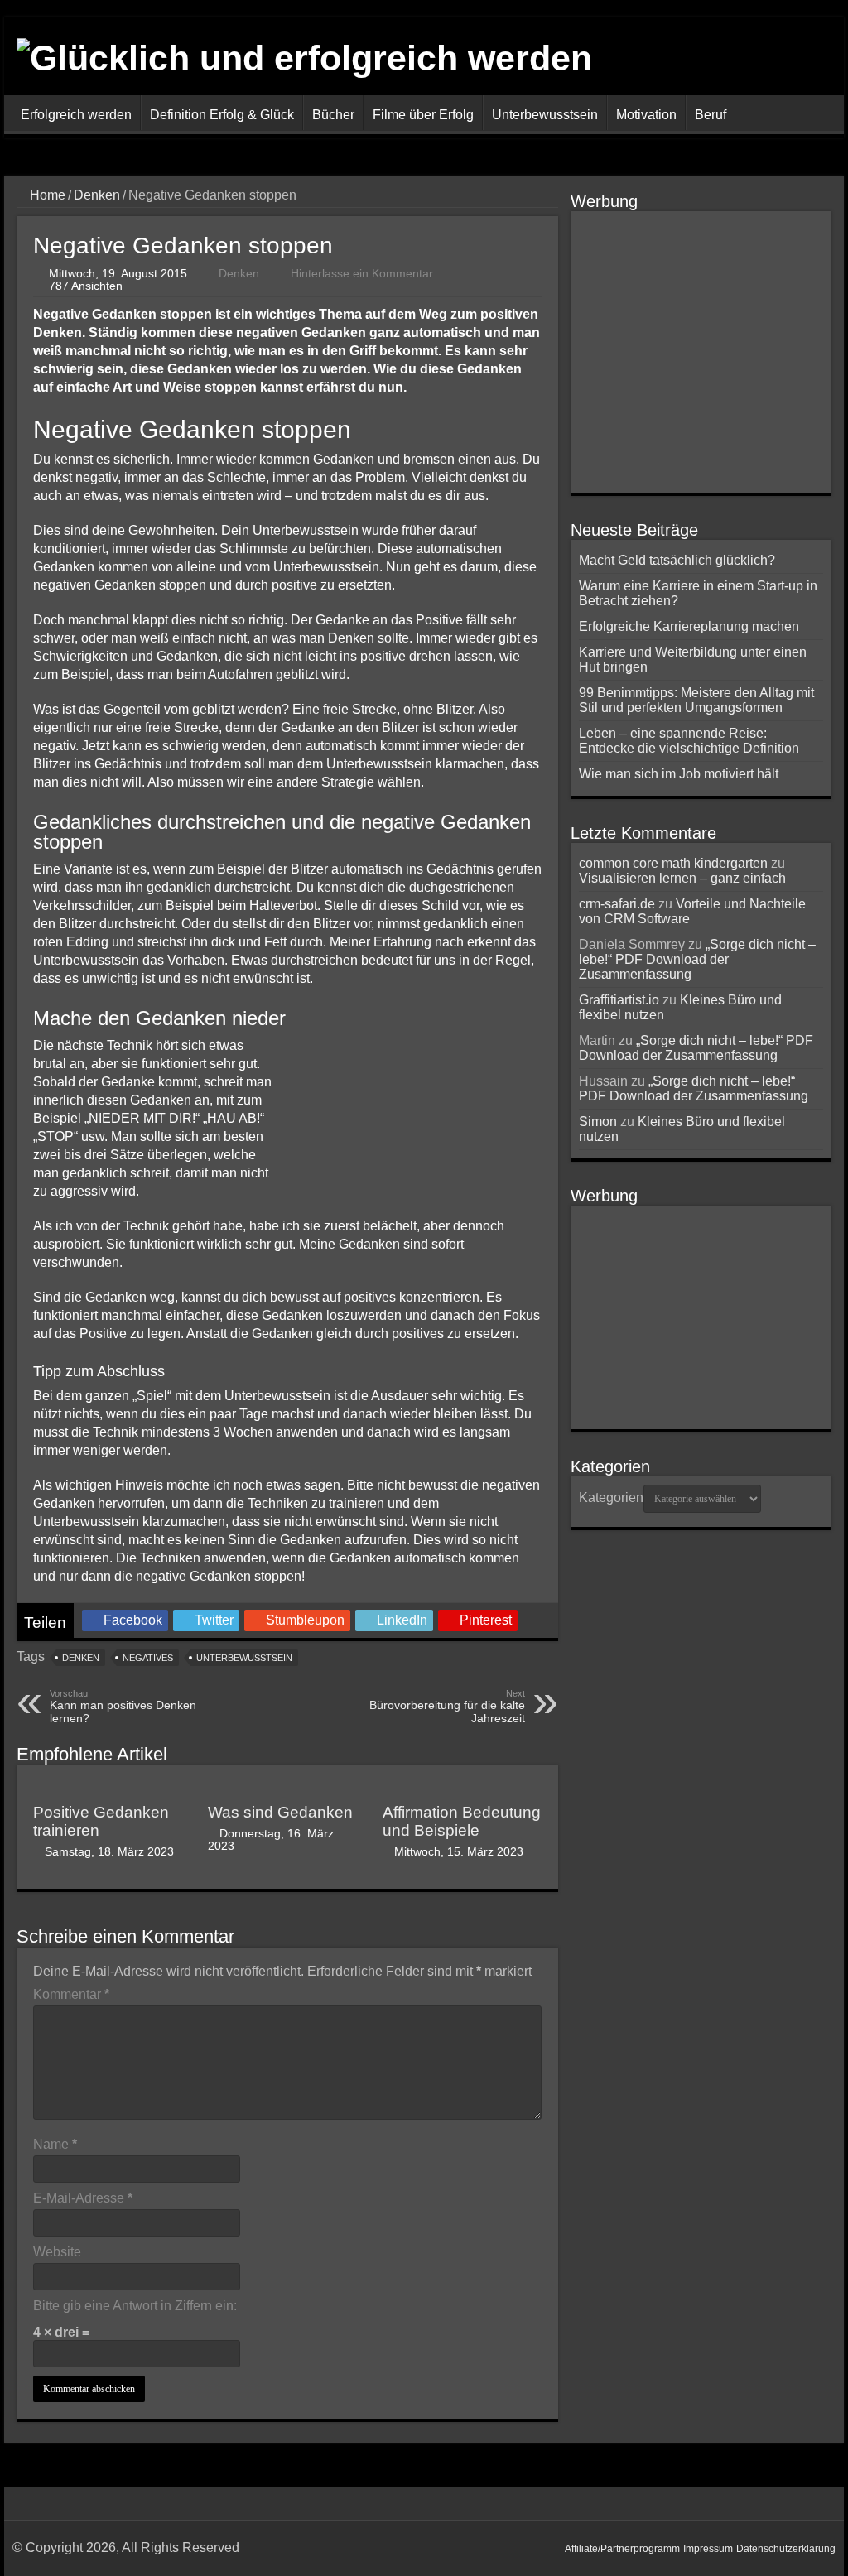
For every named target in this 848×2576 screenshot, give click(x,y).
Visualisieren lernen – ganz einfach (682, 878)
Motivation (646, 115)
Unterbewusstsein (545, 115)
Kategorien (611, 1497)
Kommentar (71, 1994)
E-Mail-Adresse (83, 2198)
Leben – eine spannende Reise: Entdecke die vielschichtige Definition (689, 741)
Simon (598, 1122)
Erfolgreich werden (76, 115)
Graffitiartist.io (619, 1000)
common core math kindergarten (673, 863)
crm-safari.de (617, 904)
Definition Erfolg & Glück (222, 115)
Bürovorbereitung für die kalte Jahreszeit (447, 1707)
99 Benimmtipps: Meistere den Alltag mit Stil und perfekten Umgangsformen (696, 700)
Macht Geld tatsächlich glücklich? (677, 560)
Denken (97, 195)
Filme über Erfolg (423, 115)
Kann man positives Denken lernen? (123, 1707)
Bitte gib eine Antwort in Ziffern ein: (135, 2306)
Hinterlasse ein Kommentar (362, 274)
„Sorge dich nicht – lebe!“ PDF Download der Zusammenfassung (697, 959)
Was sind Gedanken (280, 1812)
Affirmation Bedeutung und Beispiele (462, 1821)
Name (55, 2144)
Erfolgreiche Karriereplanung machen (689, 626)
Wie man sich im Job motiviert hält (679, 774)
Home (46, 195)
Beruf (711, 115)
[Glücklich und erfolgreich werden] (304, 55)
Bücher (333, 115)
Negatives (148, 1658)
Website (57, 2252)
